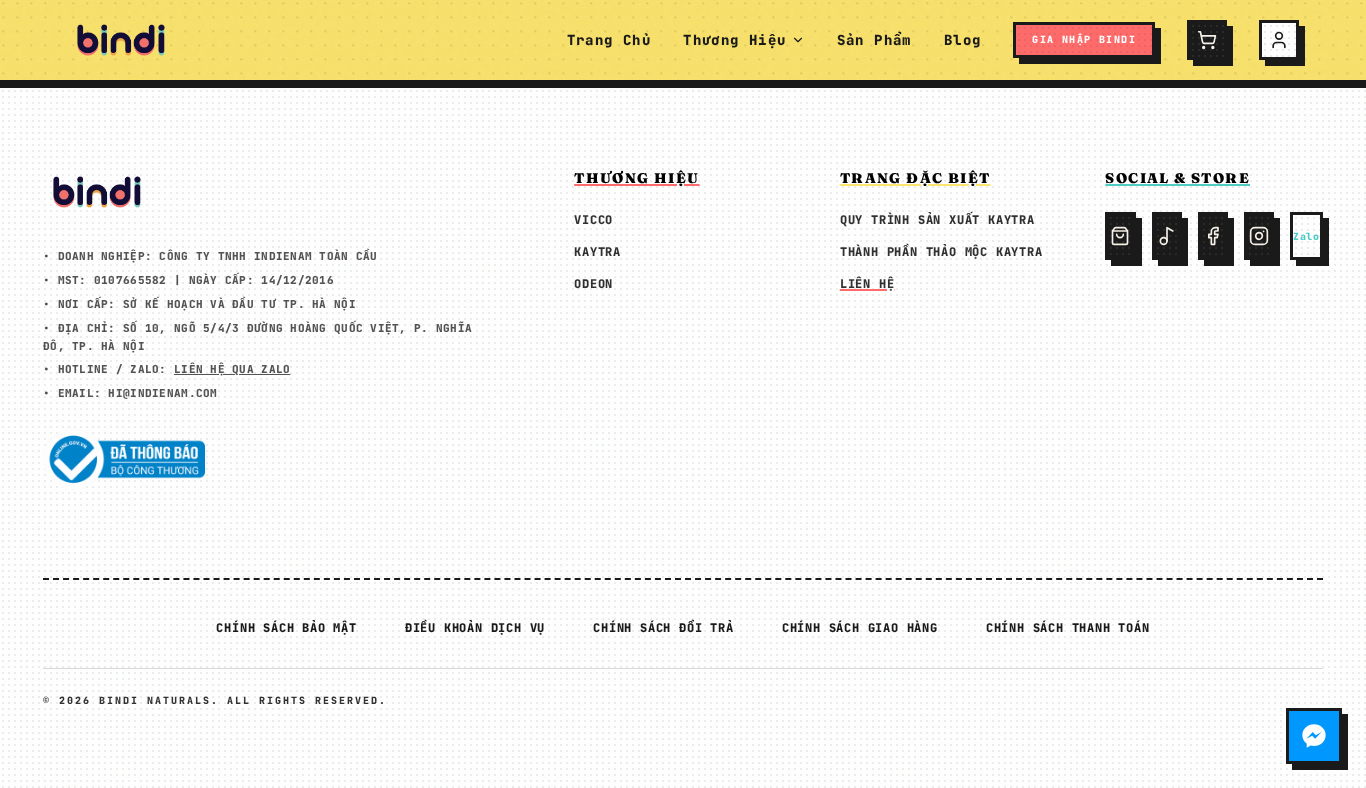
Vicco (593, 220)
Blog (963, 40)
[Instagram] (1259, 236)
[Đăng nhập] (1279, 40)
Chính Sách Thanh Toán (1068, 628)
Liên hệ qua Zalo (232, 369)
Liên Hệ (867, 284)
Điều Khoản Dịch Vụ (475, 628)
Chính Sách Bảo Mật (286, 628)
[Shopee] (1120, 236)
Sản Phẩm (874, 40)
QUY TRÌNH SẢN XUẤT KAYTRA (937, 220)
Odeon (593, 284)
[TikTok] (1167, 236)
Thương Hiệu (734, 40)
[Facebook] (1213, 236)
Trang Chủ (609, 40)
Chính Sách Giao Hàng (860, 628)
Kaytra (597, 252)
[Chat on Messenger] (1314, 736)
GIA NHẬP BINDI (1084, 39)
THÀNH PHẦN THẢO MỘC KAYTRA (941, 252)
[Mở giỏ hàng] (1207, 40)
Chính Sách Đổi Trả (663, 628)
